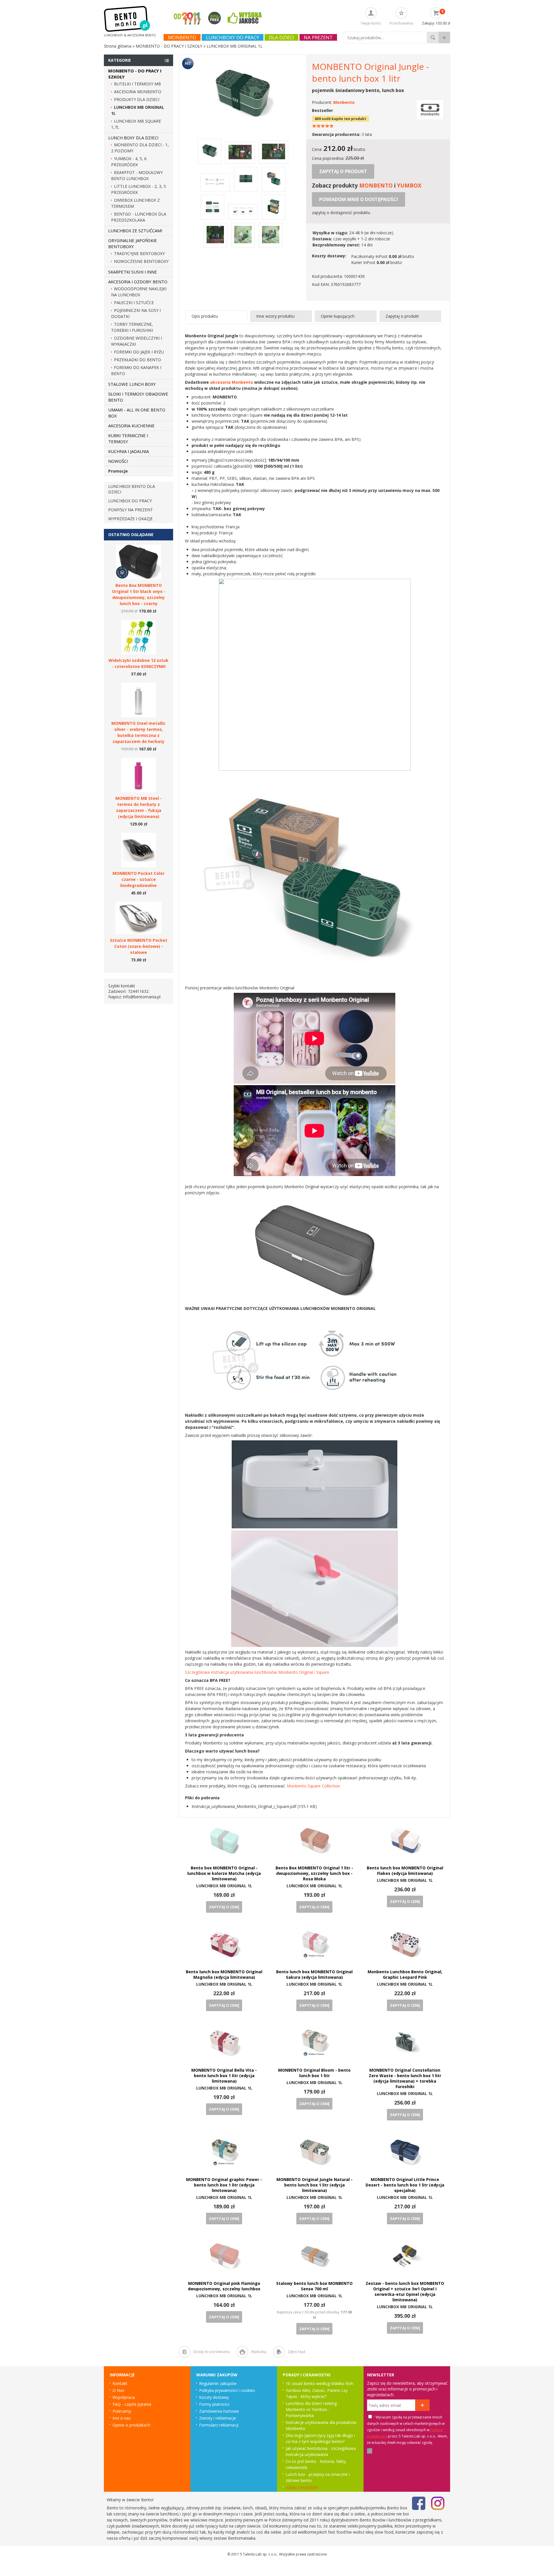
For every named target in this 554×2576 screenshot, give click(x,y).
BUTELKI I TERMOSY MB (137, 84)
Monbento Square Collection (314, 1786)
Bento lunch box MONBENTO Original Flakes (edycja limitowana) (405, 1871)
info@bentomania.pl (142, 997)
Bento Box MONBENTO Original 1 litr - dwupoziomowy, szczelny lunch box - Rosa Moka (314, 1873)
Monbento (182, 37)
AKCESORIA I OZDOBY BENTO (138, 282)
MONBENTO (376, 185)
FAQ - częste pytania (132, 2404)
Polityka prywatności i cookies (227, 2390)
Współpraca (124, 2397)
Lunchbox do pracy (130, 501)
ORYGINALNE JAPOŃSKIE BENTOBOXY (133, 243)
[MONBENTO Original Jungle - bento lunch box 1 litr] (243, 124)
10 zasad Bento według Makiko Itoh (319, 2383)
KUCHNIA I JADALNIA (129, 451)
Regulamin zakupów (218, 2383)
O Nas (118, 2390)
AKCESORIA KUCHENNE (131, 426)
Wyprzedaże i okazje (130, 519)
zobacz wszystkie (302, 2487)
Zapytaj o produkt (343, 171)
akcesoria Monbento (232, 382)
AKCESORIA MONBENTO (138, 92)
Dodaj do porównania (212, 2352)
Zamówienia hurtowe (219, 2411)
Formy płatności (214, 2404)
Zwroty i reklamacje (218, 2418)
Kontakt (120, 2383)
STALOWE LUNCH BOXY (132, 384)
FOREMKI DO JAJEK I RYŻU (139, 352)
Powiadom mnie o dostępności (359, 199)
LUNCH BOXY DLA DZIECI (133, 138)
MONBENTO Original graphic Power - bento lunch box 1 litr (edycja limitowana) (224, 2185)
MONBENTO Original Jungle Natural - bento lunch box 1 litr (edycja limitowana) (315, 2185)
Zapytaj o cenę (224, 1907)
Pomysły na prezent (131, 510)
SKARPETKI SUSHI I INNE (133, 272)
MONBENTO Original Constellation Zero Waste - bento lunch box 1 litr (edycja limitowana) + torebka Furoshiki (405, 2078)
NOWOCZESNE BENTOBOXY (141, 261)
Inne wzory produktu (275, 316)
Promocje (118, 471)
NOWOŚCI (118, 461)
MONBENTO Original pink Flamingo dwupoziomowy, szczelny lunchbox (224, 2286)
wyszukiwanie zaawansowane (444, 38)
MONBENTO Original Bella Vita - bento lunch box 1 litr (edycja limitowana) (224, 2076)
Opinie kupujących (338, 316)
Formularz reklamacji (219, 2425)
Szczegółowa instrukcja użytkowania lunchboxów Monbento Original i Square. (258, 1672)
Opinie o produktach (131, 2425)
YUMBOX (409, 185)
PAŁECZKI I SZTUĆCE (134, 303)
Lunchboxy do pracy (233, 37)
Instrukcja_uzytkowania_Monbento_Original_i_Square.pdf (244, 1806)
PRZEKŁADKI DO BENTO (137, 360)
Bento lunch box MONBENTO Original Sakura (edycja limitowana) (314, 1974)
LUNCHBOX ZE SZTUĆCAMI (135, 231)
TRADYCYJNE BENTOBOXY (139, 253)
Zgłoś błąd (296, 2352)
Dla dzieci (281, 37)
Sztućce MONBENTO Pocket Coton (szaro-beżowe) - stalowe (139, 946)
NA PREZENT (318, 37)
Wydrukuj (259, 2352)
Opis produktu (205, 316)
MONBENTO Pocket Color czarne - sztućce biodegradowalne (138, 879)
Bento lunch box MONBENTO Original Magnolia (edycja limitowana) (224, 1974)
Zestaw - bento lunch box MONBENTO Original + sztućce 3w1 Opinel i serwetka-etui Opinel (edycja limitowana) (405, 2292)
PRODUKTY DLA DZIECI (137, 99)
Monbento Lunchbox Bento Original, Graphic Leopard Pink (405, 1974)
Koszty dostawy (214, 2397)
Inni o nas (122, 2418)
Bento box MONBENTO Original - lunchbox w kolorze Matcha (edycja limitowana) (224, 1873)
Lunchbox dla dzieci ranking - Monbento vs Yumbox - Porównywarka (312, 2409)
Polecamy (122, 2411)
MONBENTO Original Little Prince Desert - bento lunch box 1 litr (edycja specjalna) (405, 2185)
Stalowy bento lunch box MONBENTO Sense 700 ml (314, 2286)
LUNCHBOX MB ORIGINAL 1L (224, 1886)
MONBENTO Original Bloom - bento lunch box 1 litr (314, 2073)
